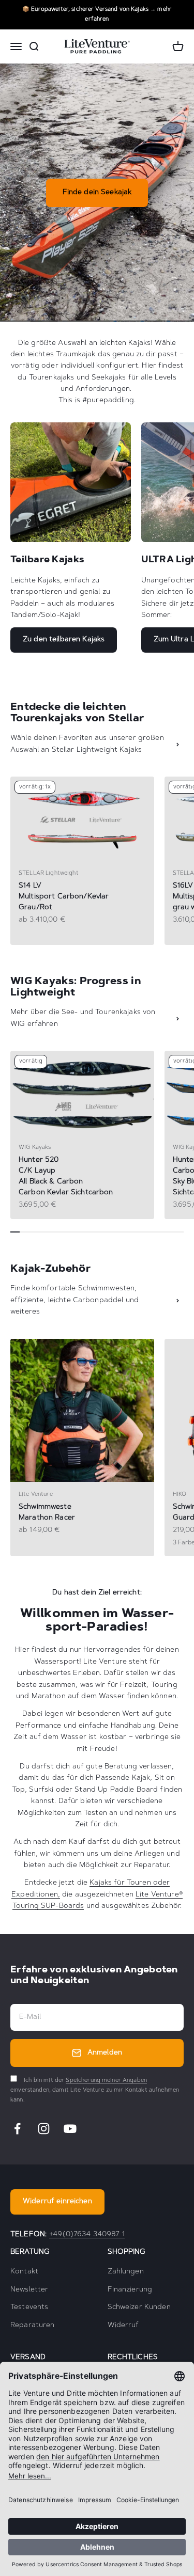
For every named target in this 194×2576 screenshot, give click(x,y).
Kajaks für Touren (120, 1883)
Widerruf (123, 2326)
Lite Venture (36, 1495)
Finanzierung (130, 2290)
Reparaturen (33, 2326)
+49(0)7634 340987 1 (87, 2235)
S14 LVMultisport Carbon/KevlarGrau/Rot (64, 897)
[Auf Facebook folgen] (17, 2129)
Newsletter (29, 2290)
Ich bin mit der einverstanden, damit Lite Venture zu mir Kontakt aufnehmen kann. (95, 2090)
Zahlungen (126, 2272)
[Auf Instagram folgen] (44, 2129)
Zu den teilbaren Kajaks (64, 640)
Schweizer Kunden (139, 2308)
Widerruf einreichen (57, 2202)
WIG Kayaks (35, 1148)
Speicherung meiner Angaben (106, 2081)
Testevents (29, 2308)
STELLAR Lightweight (49, 873)
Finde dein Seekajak (97, 193)
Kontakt (24, 2272)
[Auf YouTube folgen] (70, 2129)
